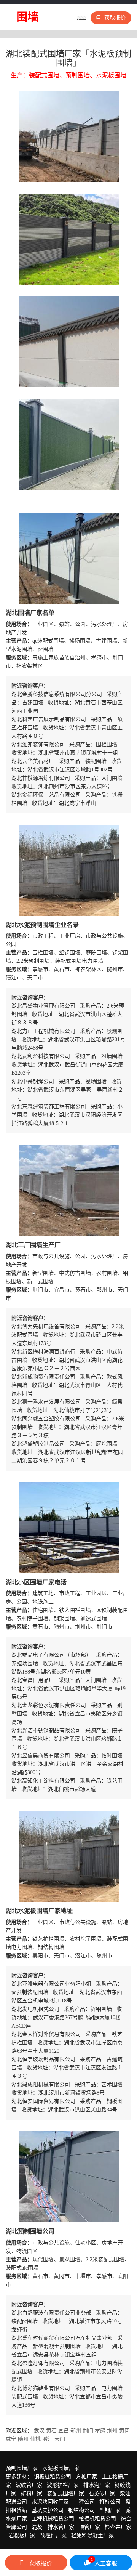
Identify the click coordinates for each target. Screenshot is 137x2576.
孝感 (100, 2431)
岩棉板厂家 (22, 2535)
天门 (60, 2439)
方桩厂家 (86, 2477)
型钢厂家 (110, 2510)
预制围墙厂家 (22, 2468)
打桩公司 (110, 2502)
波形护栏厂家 (63, 2485)
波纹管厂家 (29, 2485)
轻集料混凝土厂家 (92, 2535)
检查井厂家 (118, 2527)
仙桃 (35, 2439)
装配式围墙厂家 (65, 2493)
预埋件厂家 (53, 2535)
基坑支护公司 (48, 2510)
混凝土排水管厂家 (53, 2527)
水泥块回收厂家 (50, 2502)
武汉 (39, 2431)
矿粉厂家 (32, 2493)
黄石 (51, 2431)
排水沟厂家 (97, 2485)
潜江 (48, 2439)
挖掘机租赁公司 (97, 2519)
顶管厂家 (89, 2527)
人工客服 (104, 2562)
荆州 (112, 2431)
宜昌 (64, 2431)
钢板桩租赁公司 (53, 2477)
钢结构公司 (81, 2510)
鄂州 (76, 2431)
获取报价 (115, 18)
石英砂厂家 (102, 2493)
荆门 (88, 2431)
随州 (23, 2439)
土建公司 (84, 2502)
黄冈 (124, 2431)
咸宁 (11, 2439)
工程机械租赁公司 (53, 2519)
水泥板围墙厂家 (61, 2468)
